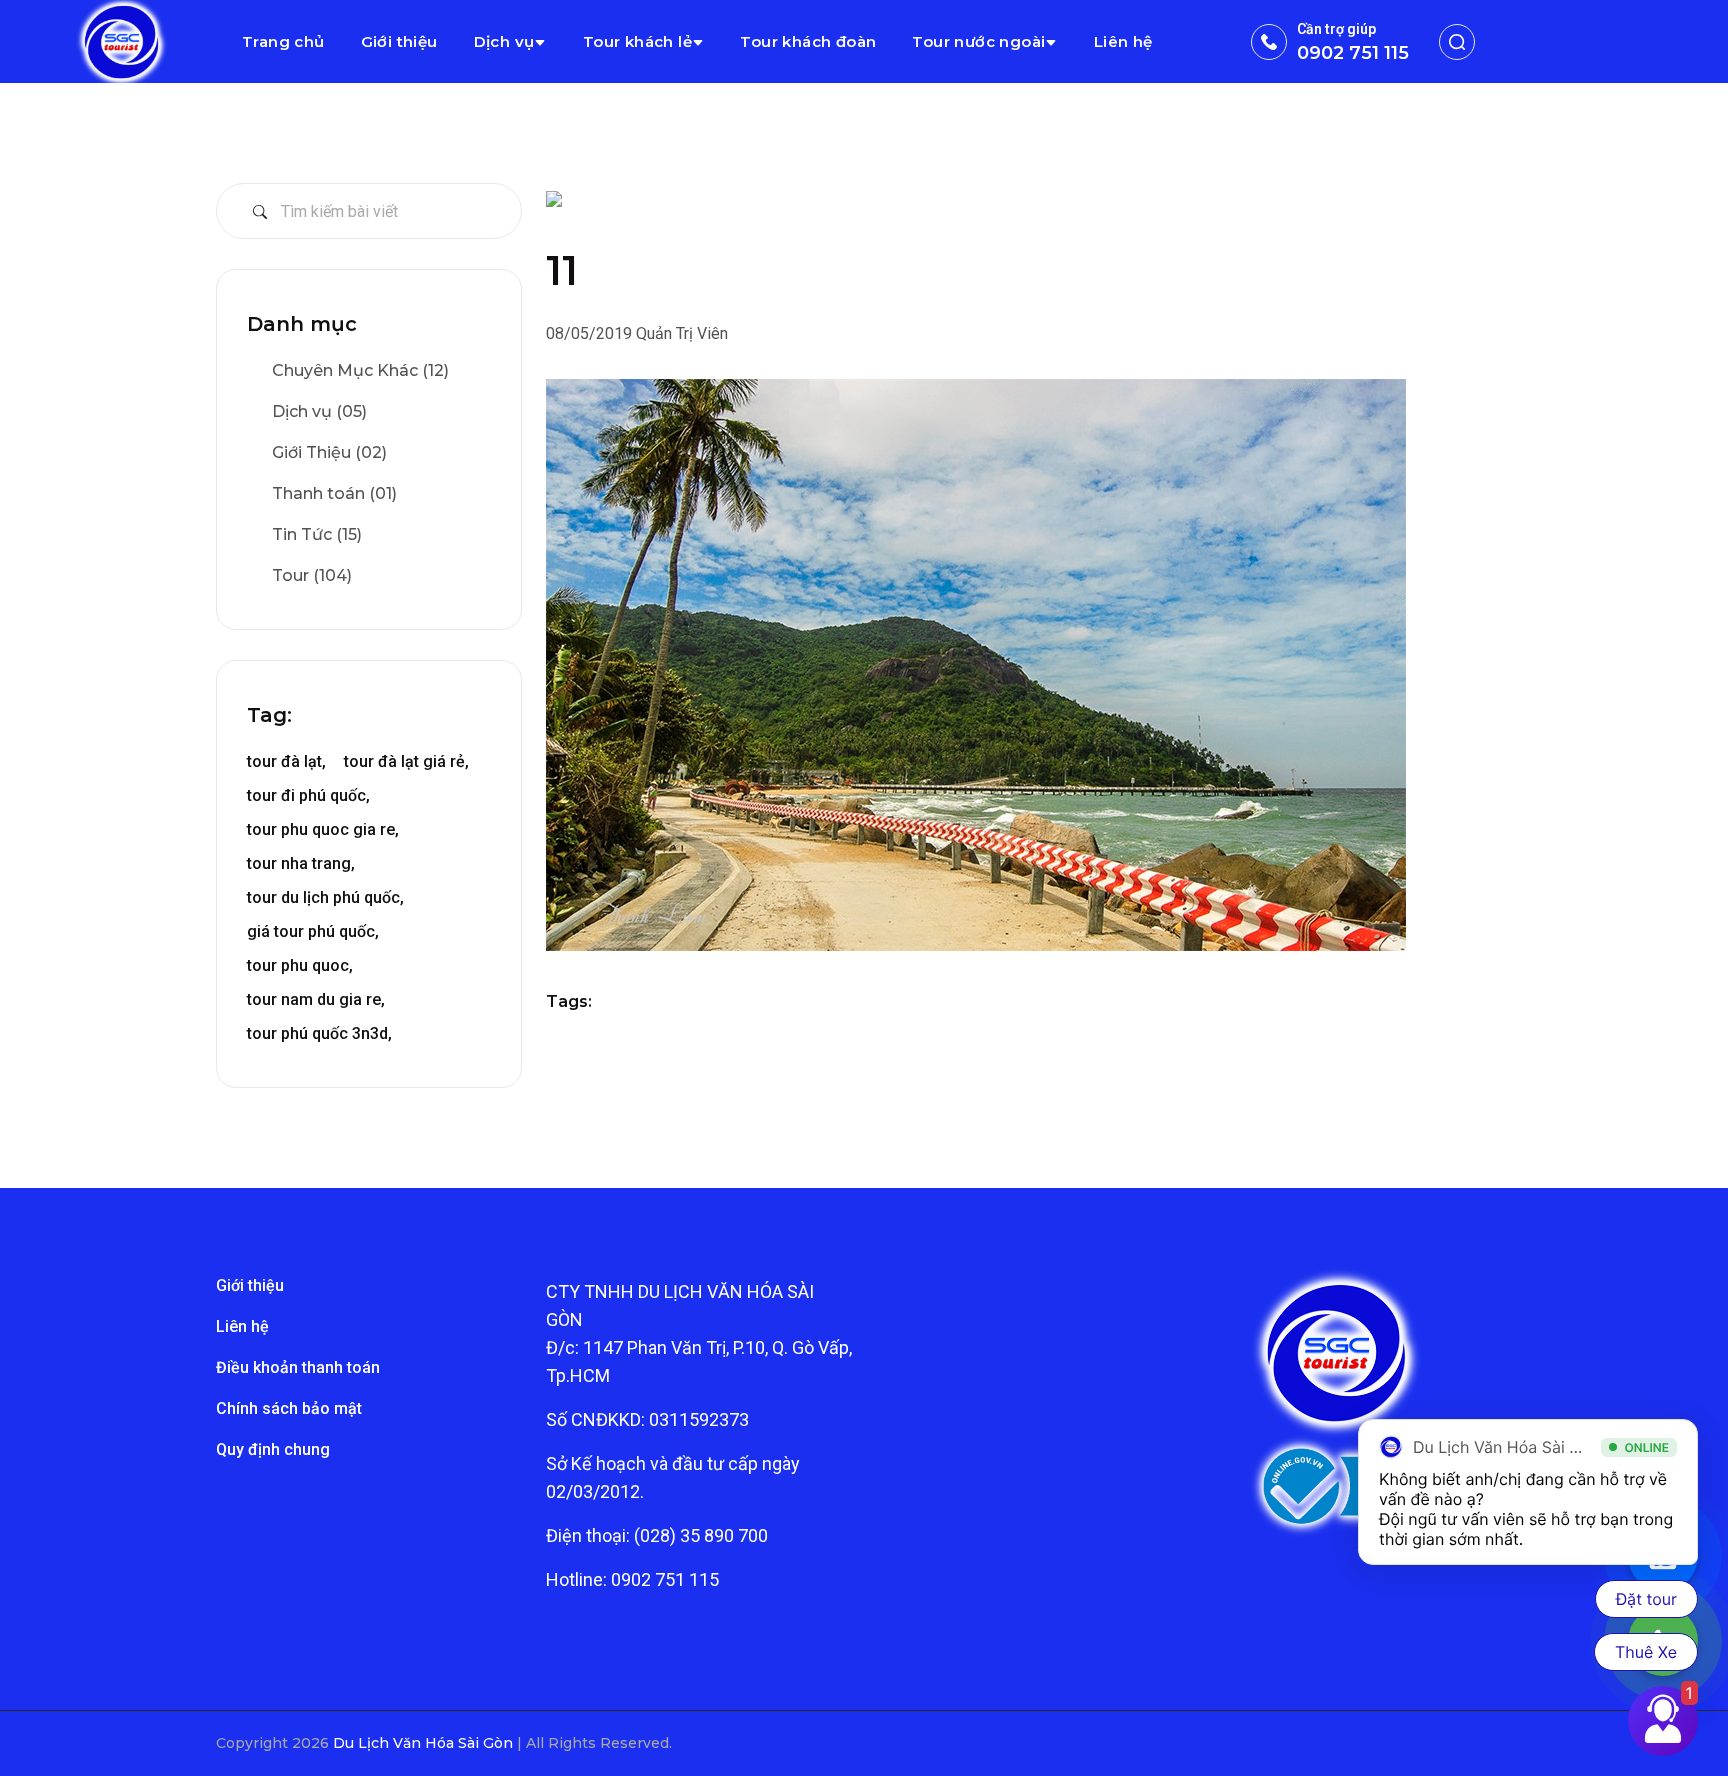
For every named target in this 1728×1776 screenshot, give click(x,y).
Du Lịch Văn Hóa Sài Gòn (425, 1743)
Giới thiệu (399, 41)
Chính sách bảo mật (289, 1408)
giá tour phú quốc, (313, 931)
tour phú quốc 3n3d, (319, 1033)
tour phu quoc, (300, 965)
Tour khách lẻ (637, 41)
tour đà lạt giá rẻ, (406, 761)
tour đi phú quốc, (308, 795)
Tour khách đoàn (808, 41)
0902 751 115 (1353, 53)
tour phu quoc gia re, (323, 829)
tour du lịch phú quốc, (325, 897)
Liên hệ (1123, 41)
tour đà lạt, (286, 761)
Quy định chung (273, 1449)
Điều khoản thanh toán (298, 1367)
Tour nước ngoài (978, 41)
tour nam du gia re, (316, 999)
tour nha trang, (301, 863)
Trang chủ (283, 41)
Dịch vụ (504, 41)
